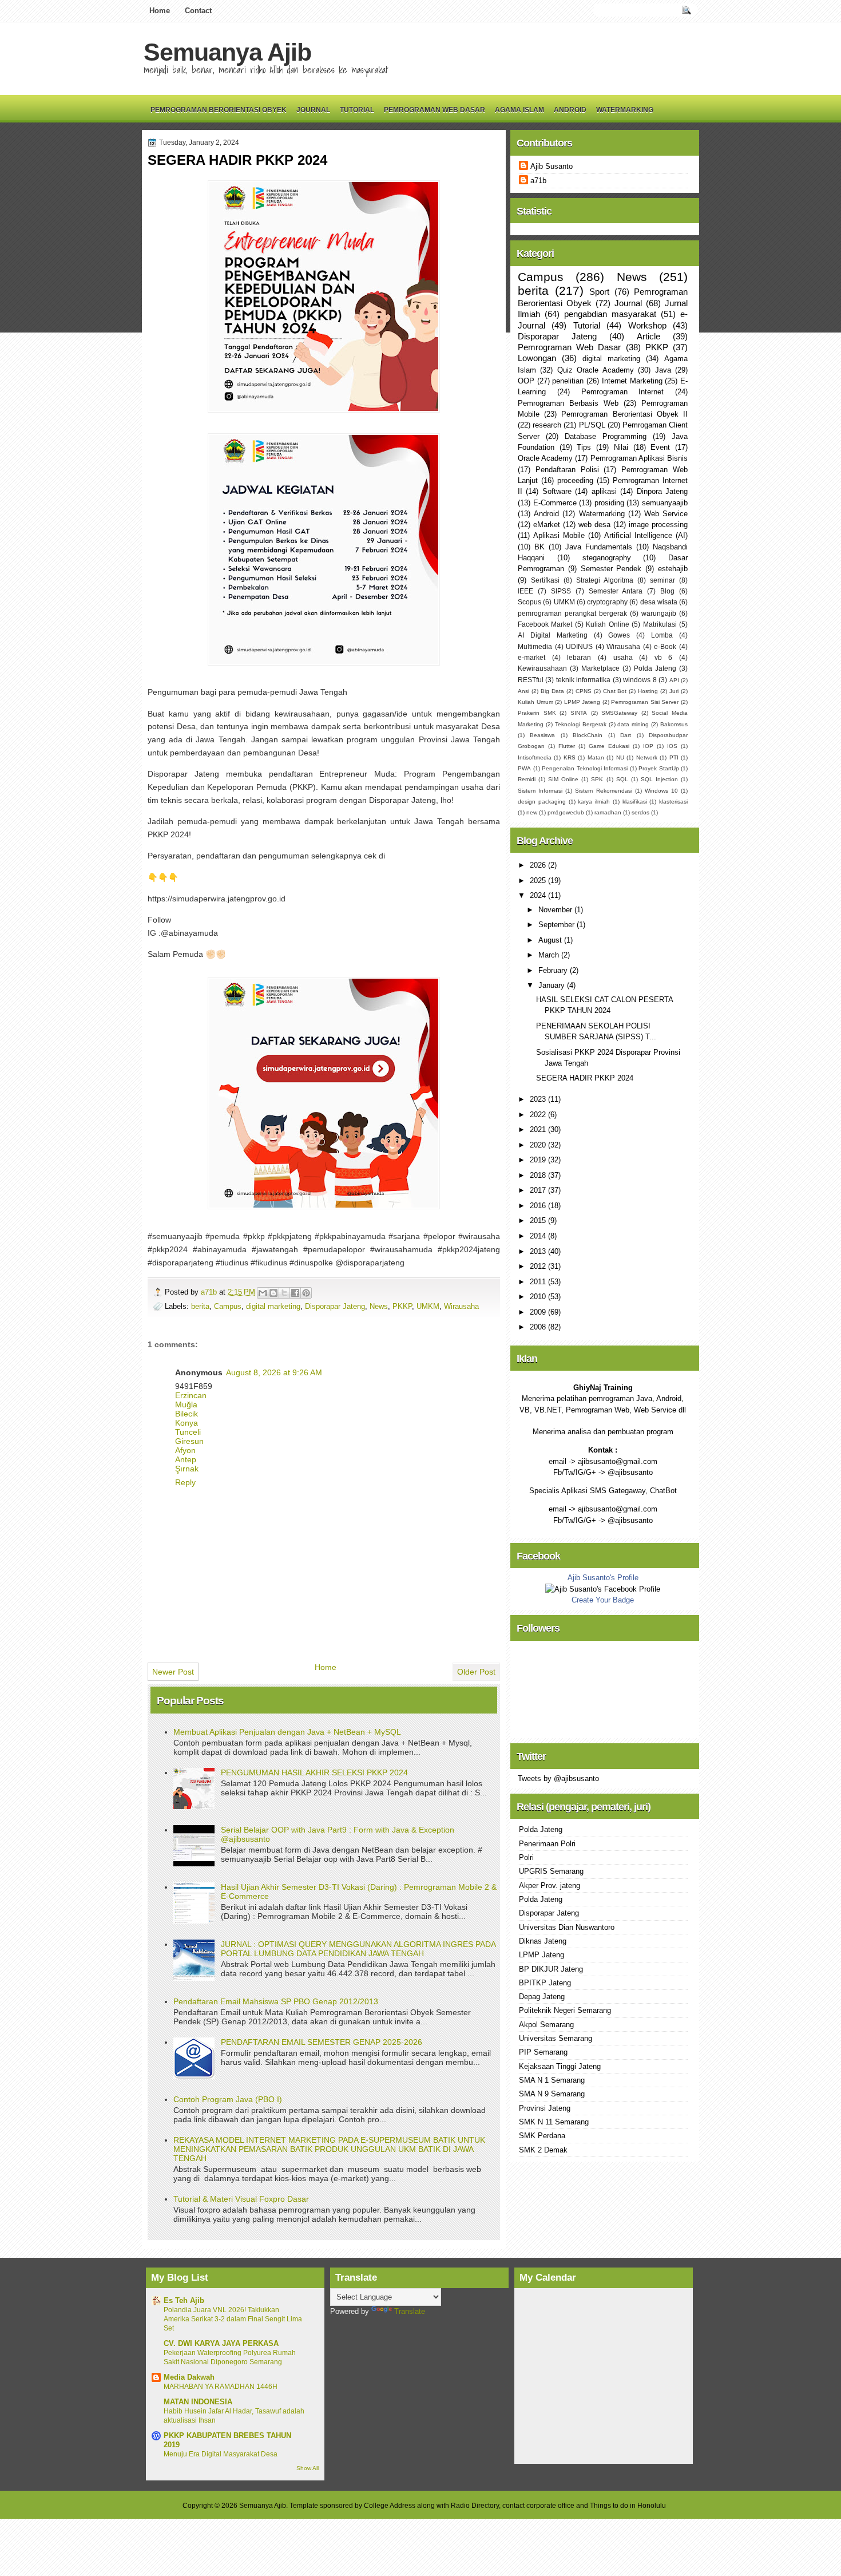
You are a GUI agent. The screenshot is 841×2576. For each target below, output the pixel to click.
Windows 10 (661, 791)
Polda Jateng (655, 668)
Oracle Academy (545, 458)
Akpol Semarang (546, 2025)
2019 (539, 1160)
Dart (626, 735)
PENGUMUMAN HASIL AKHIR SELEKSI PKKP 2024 (314, 1772)
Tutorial (357, 110)
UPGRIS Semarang (551, 1871)
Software (557, 491)
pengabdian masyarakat (610, 314)
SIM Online (563, 779)
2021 (539, 1129)
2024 (539, 895)
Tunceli (188, 1432)
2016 (539, 1206)
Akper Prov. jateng (550, 1885)
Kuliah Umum (535, 702)
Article (648, 336)
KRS (570, 757)
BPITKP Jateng (545, 1983)
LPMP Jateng (582, 702)
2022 (539, 1115)
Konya (187, 1423)
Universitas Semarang (556, 2038)
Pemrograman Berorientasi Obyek (219, 110)
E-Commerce (555, 503)
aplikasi (604, 491)
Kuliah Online (607, 624)
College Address (390, 2506)
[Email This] (263, 1293)
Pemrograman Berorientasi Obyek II (624, 414)
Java (663, 370)
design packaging (542, 802)
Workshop (647, 325)
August (551, 940)
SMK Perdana (542, 2136)
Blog (667, 591)
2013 (539, 1251)
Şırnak (187, 1469)
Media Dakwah (189, 2377)
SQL (622, 779)
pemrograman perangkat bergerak (572, 614)
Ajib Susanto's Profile (603, 1578)
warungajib (659, 614)
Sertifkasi (545, 580)
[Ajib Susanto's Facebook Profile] (603, 1589)
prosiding (609, 503)
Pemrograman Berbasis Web (568, 403)
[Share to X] (284, 1293)
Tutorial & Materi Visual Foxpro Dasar (241, 2199)
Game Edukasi (609, 746)
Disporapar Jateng (335, 1306)
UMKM (428, 1306)
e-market (531, 658)
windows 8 (640, 680)
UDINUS (579, 647)
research (547, 425)
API (674, 680)
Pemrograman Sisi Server (645, 702)
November (556, 910)
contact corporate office (538, 2506)
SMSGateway (619, 713)
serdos (640, 812)
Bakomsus (674, 724)
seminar (663, 580)
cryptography (607, 602)
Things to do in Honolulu (628, 2506)
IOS (672, 746)
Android (570, 110)
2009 (539, 1312)
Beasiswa (542, 735)
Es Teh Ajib (184, 2300)
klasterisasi (673, 802)
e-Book (665, 647)
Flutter (567, 746)
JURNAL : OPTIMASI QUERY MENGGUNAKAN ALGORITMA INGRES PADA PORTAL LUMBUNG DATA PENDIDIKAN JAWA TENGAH (358, 1949)
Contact (198, 11)
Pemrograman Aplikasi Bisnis (639, 458)
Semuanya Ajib (227, 52)
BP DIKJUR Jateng (551, 1969)
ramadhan (608, 812)
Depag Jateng (542, 1997)
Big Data (552, 691)
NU (620, 757)
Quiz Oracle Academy (596, 370)
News (379, 1306)
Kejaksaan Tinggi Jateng (560, 2066)
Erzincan (191, 1395)
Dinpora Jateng (662, 491)
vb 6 (664, 658)
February (554, 970)
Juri (674, 691)
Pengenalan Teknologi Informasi (585, 768)
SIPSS (561, 591)
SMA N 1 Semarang (552, 2080)
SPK (597, 779)
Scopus (529, 602)
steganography (607, 558)
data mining (633, 724)
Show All (308, 2468)
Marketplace (600, 668)
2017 (539, 1190)
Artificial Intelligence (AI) (646, 535)
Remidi (527, 779)
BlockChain (588, 735)
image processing (658, 525)
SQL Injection (659, 779)
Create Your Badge (603, 1600)
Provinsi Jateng (545, 2108)
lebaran (579, 658)
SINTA (579, 713)
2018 (539, 1175)
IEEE (525, 591)
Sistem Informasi (540, 791)
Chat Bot (615, 691)
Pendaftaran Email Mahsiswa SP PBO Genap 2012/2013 (276, 2001)
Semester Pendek (611, 569)
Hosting (648, 691)
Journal (313, 110)
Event (660, 447)
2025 (539, 881)
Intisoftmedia (535, 757)
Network (647, 757)
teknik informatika (583, 680)
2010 (539, 1297)
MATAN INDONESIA (198, 2402)
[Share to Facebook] (295, 1293)
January (553, 985)
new (532, 812)
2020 (539, 1145)
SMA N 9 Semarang (552, 2094)
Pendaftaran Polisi (567, 470)
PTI (674, 757)
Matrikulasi (660, 624)
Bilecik (187, 1414)
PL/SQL (592, 425)
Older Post (476, 1672)
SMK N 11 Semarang (554, 2122)
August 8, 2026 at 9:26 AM (274, 1372)
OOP (526, 381)
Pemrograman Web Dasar (435, 110)
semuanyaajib (665, 503)
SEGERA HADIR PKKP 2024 (585, 1078)
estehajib (673, 569)
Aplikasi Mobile (559, 535)
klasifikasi (635, 802)
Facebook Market (545, 624)
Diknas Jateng (543, 1941)
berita (200, 1306)
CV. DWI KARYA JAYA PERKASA (221, 2343)
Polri (526, 1857)
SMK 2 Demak (543, 2150)
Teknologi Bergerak (581, 724)
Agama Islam (519, 110)
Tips (584, 447)
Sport (599, 292)
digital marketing (273, 1306)
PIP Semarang (543, 2052)
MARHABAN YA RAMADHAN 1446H (221, 2387)
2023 (539, 1099)
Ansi (523, 691)
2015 (539, 1220)
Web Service (666, 514)
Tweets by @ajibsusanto (558, 1778)
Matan (596, 757)
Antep (186, 1459)
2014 (539, 1236)
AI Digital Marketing (553, 635)
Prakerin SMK (537, 713)
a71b (210, 1292)
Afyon (185, 1450)
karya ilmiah (594, 802)
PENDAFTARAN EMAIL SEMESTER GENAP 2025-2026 (322, 2042)
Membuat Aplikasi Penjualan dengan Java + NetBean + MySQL (287, 1732)
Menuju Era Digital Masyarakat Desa (221, 2454)
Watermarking (625, 110)
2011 (539, 1282)
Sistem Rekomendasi (603, 791)
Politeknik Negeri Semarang (565, 2010)
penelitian (568, 381)
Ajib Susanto (552, 166)
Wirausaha (461, 1306)
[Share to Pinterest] (306, 1293)
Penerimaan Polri (547, 1844)
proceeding (575, 480)
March (550, 955)
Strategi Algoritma (605, 580)
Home (160, 11)
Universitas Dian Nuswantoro (567, 1927)
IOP (648, 746)
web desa (594, 525)
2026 (539, 865)
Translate (410, 2311)
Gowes (619, 635)
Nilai (621, 447)
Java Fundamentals (599, 547)
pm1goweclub (566, 812)
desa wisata (659, 602)
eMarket (547, 525)
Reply (185, 1482)
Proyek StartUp (659, 768)
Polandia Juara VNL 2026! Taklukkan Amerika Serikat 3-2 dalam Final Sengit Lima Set (233, 2319)
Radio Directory (475, 2506)
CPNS (584, 691)
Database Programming (606, 436)
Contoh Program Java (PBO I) (228, 2099)
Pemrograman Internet (623, 392)
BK (539, 547)
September (558, 925)
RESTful (531, 680)
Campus (228, 1306)
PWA (524, 768)
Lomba (662, 635)
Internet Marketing (632, 381)
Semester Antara (616, 591)
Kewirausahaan (542, 668)
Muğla (186, 1404)
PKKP (402, 1306)
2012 (539, 1266)
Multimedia (535, 647)
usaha (623, 658)
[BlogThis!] (273, 1293)
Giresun (189, 1441)
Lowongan (537, 358)
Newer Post (173, 1672)
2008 (539, 1327)
